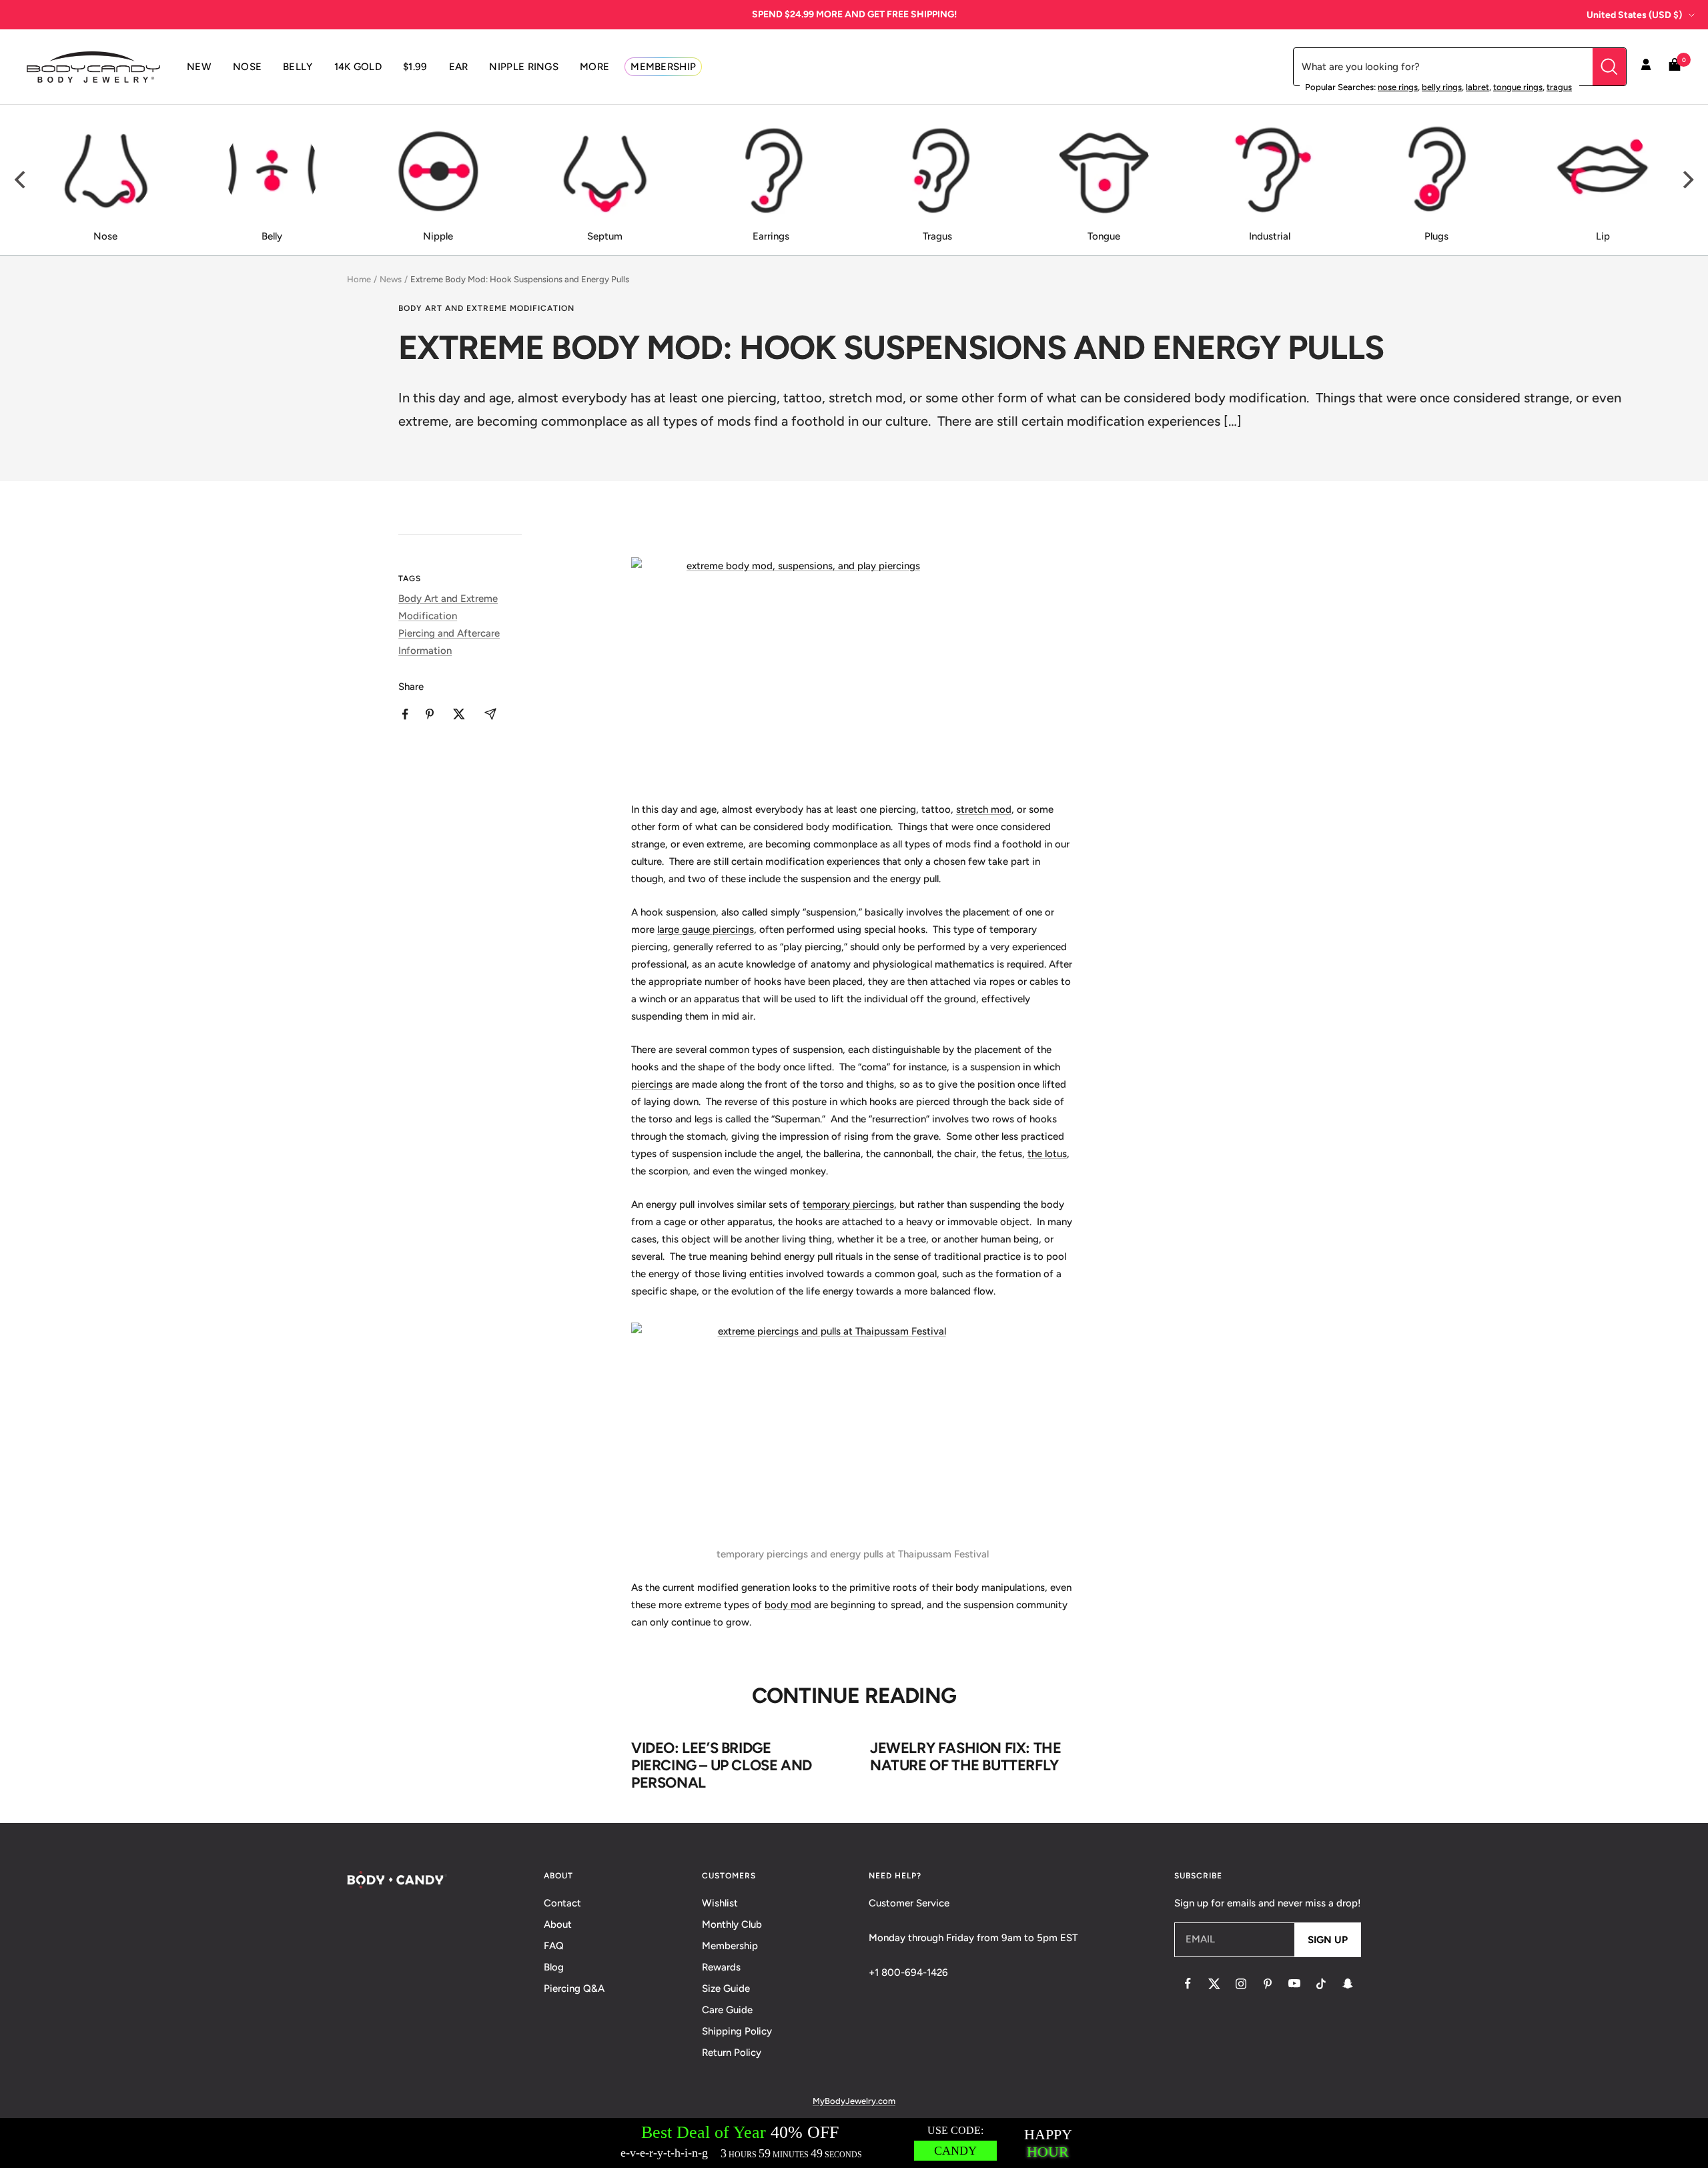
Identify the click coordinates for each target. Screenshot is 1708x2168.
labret (1477, 87)
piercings (652, 1084)
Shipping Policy (737, 2031)
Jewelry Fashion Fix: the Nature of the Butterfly (965, 1757)
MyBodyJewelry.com (854, 2101)
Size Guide (726, 1989)
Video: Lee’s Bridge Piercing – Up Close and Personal (722, 1765)
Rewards (721, 1967)
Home (359, 279)
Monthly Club (732, 1924)
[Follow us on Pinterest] (1268, 1984)
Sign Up (1328, 1940)
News (391, 279)
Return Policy (732, 2053)
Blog (554, 1967)
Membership (730, 1946)
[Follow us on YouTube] (1294, 1984)
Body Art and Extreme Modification (486, 308)
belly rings (1442, 87)
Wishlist (720, 1903)
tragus (1559, 87)
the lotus (1047, 1154)
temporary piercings (848, 1204)
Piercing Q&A (574, 1989)
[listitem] (405, 714)
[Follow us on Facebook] (1188, 1984)
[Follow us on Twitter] (1214, 1984)
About (558, 1924)
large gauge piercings (706, 930)
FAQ (554, 1946)
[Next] (1687, 180)
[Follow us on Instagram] (1241, 1984)
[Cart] (1675, 67)
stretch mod (984, 809)
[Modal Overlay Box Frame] (854, 2143)
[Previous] (21, 180)
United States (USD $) (1634, 15)
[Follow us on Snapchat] (1348, 1984)
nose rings (1398, 87)
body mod (788, 1605)
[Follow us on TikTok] (1321, 1984)
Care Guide (727, 2010)
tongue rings (1518, 87)
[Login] (1646, 67)
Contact (562, 1903)
